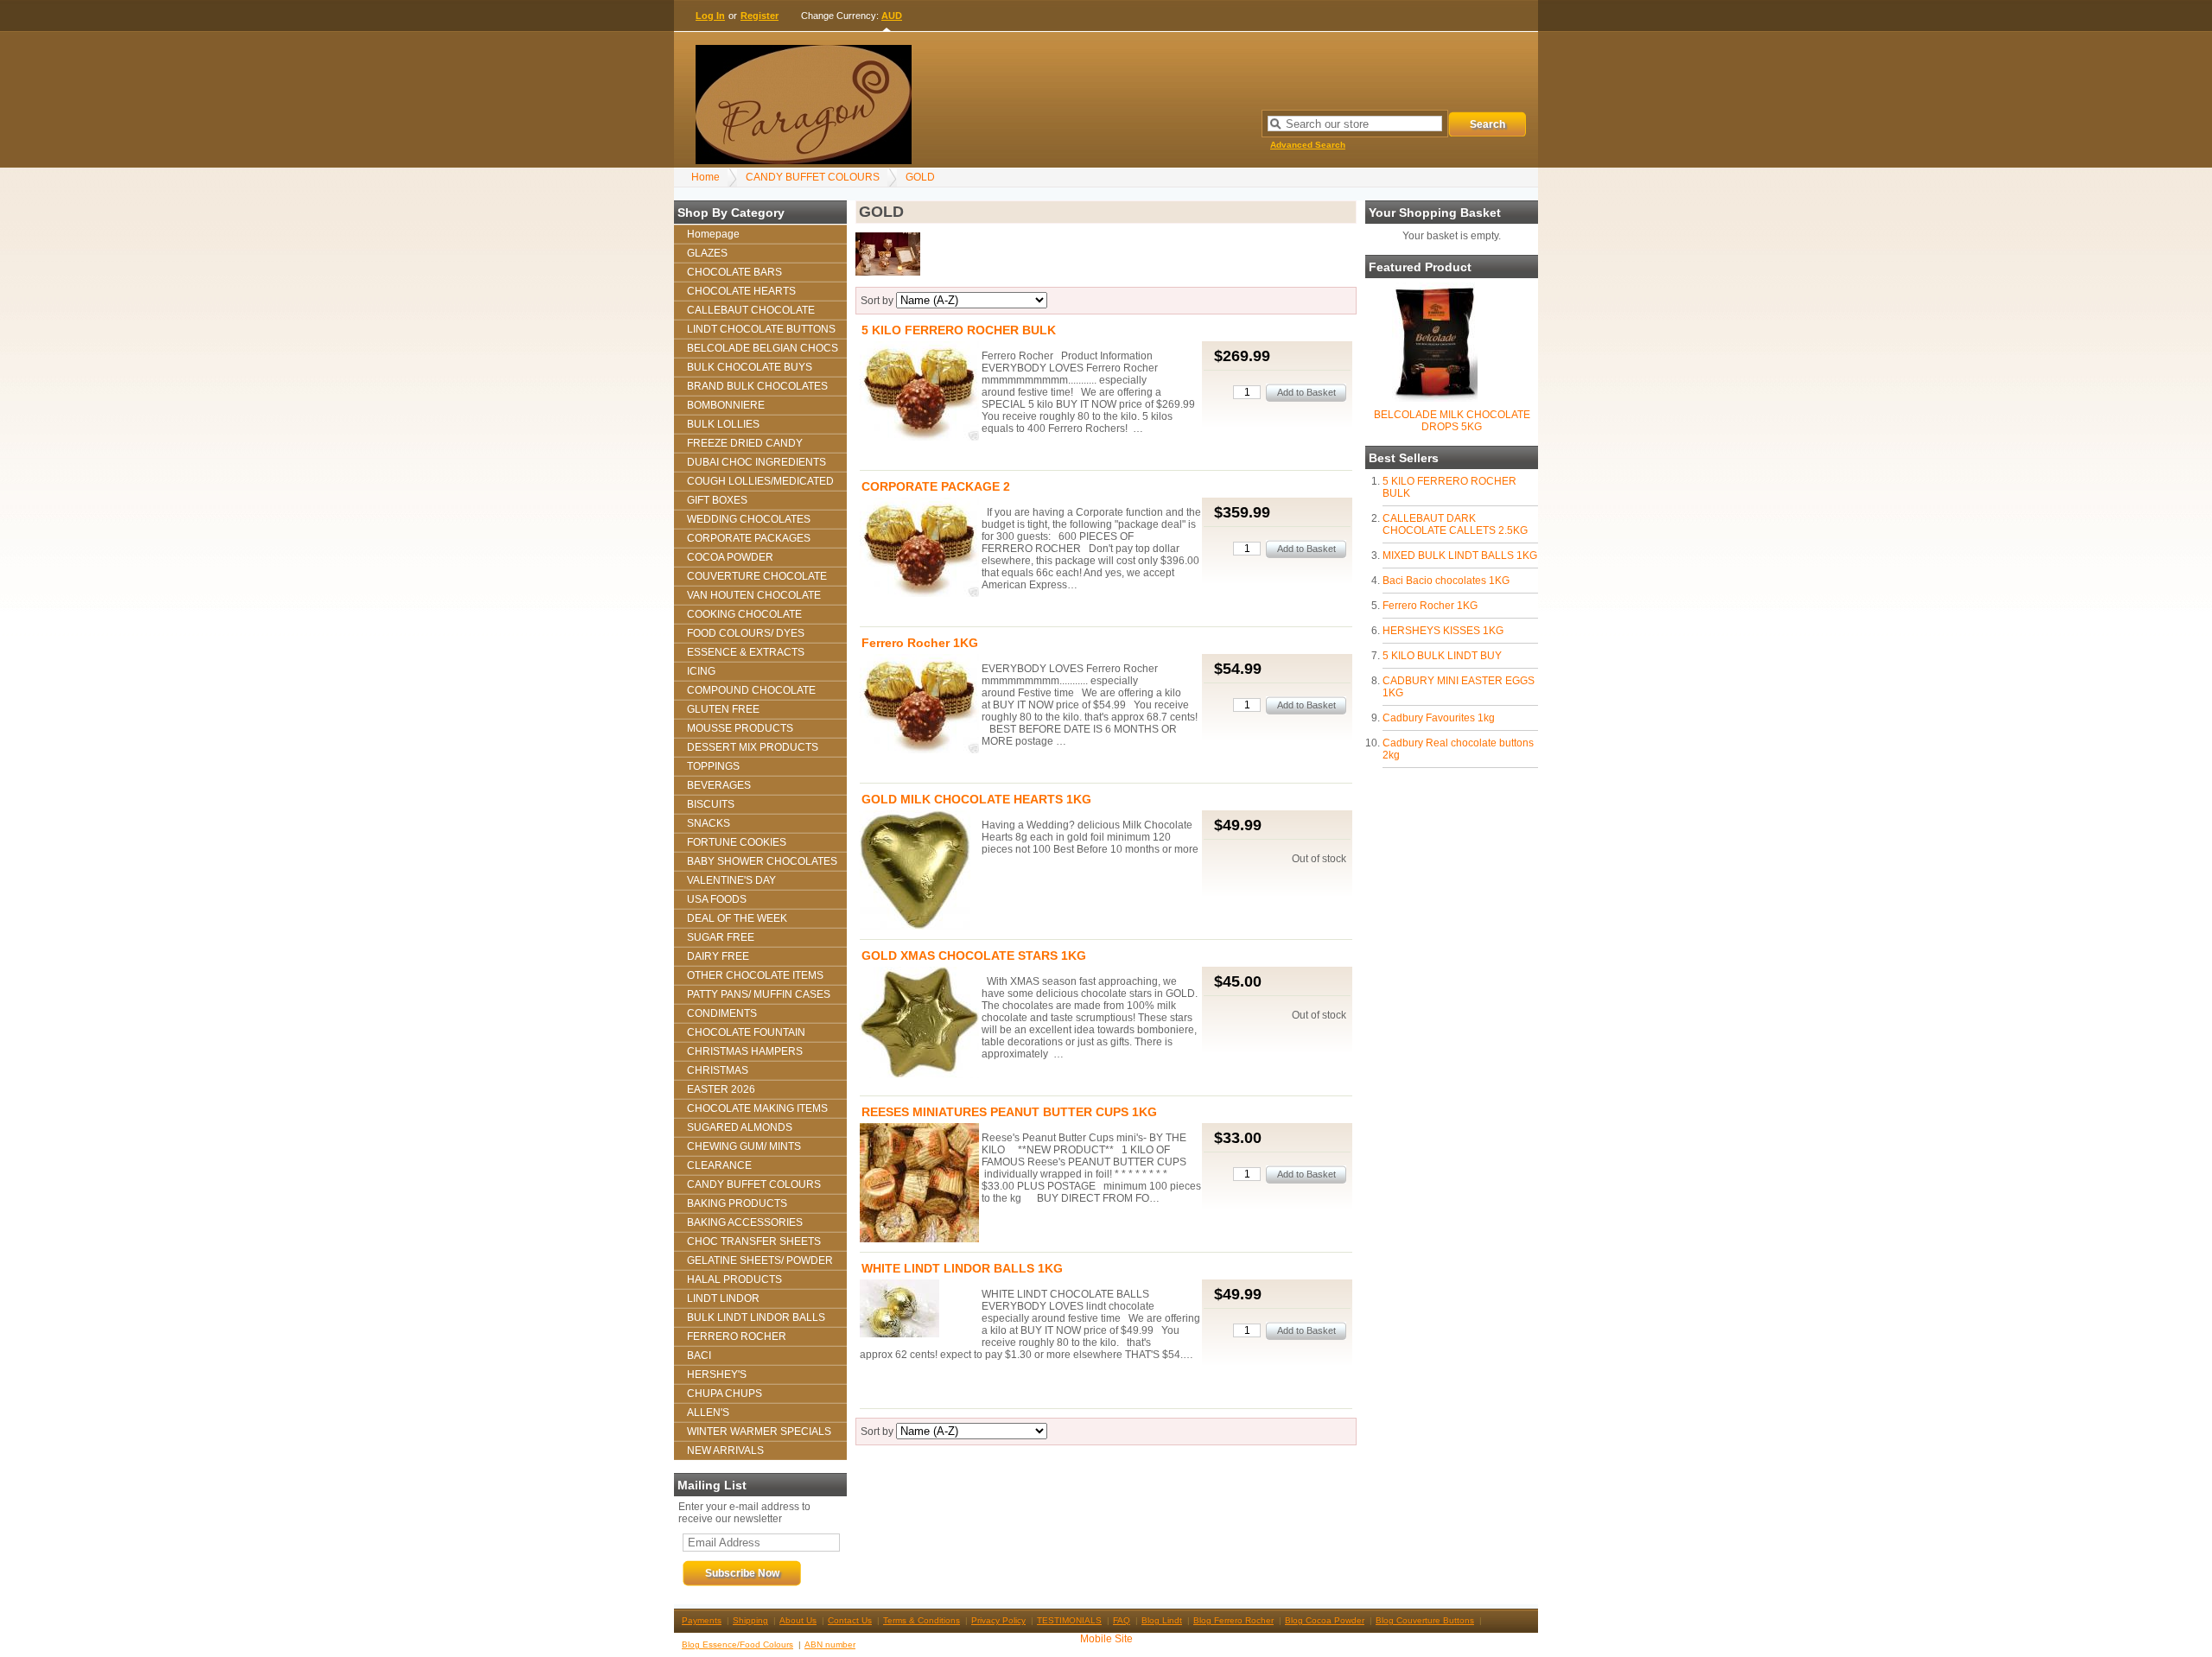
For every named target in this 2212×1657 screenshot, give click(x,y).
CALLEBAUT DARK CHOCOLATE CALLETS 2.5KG (1455, 524)
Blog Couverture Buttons (1425, 1620)
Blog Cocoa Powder (1325, 1620)
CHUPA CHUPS (725, 1394)
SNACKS (709, 823)
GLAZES (707, 253)
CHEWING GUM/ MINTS (744, 1146)
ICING (701, 671)
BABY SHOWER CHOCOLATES (762, 861)
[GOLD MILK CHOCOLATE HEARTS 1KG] (919, 871)
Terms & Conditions (922, 1620)
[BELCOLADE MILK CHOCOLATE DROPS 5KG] (1435, 398)
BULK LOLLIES (723, 424)
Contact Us (850, 1620)
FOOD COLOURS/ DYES (746, 633)
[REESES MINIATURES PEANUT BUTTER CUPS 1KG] (919, 1184)
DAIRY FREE (718, 956)
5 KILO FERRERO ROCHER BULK (959, 330)
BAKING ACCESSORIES (745, 1222)
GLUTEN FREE (723, 709)
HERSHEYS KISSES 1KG (1443, 631)
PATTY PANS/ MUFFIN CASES (759, 994)
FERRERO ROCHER (737, 1336)
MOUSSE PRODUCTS (740, 728)
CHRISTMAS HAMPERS (745, 1051)
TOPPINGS (713, 766)
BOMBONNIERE (726, 405)
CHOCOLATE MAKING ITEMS (757, 1108)
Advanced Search (1308, 145)
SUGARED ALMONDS (740, 1127)
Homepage (713, 234)
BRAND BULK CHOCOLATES (757, 386)
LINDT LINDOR (723, 1298)
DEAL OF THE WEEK (737, 918)
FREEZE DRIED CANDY (745, 443)
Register (760, 16)
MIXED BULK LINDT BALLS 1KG (1460, 556)
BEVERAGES (719, 785)
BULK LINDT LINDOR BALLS (756, 1317)
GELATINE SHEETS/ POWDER (760, 1260)
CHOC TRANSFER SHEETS (754, 1241)
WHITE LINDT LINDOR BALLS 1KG (962, 1268)
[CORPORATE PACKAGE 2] (919, 549)
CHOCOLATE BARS (734, 272)
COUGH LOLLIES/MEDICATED (760, 481)
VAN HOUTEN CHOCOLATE (754, 595)
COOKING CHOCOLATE (744, 614)
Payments (702, 1620)
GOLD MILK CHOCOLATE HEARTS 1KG (976, 799)
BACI (699, 1355)
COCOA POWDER (730, 557)
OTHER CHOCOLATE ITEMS (755, 975)
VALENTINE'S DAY (731, 880)
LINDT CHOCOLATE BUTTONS (761, 329)
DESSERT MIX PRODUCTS (753, 747)
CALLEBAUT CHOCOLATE (751, 310)
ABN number (830, 1644)
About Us (798, 1620)
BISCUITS (711, 804)
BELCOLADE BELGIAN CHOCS (763, 348)
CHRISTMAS (718, 1070)
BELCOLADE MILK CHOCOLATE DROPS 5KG (1452, 421)
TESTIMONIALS (1069, 1620)
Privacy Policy (998, 1620)
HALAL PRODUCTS (734, 1279)
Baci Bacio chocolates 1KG (1446, 581)
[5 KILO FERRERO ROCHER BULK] (919, 392)
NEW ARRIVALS (725, 1451)
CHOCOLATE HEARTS (741, 291)
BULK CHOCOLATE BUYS (750, 367)
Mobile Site (1106, 1639)
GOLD (920, 177)
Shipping (750, 1620)
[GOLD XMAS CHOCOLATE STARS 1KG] (919, 1024)
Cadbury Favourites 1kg (1439, 718)
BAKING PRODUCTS (737, 1203)
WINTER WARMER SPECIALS (759, 1432)
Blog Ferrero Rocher (1233, 1620)
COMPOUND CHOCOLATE (751, 690)
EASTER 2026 (721, 1089)
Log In (710, 16)
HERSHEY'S (717, 1374)
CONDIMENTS (722, 1013)
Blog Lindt (1162, 1620)
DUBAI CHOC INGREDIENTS (756, 462)
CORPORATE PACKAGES (749, 538)
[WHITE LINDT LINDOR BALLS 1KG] (919, 1310)
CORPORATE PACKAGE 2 (936, 486)
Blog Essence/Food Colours (737, 1644)
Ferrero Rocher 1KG (1430, 606)
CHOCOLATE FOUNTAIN (746, 1032)
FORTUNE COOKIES (737, 842)
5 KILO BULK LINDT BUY (1442, 656)
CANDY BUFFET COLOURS (813, 177)
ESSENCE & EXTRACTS (746, 652)
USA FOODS (717, 899)
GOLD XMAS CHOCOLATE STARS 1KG (974, 955)
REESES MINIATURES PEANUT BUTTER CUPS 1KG (1009, 1112)
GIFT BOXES (717, 500)
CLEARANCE (719, 1165)
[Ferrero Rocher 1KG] (919, 705)
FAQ (1122, 1620)
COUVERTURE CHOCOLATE (757, 576)
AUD (892, 16)
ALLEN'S (708, 1413)
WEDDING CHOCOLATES (749, 519)
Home (706, 177)
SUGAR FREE (721, 937)
